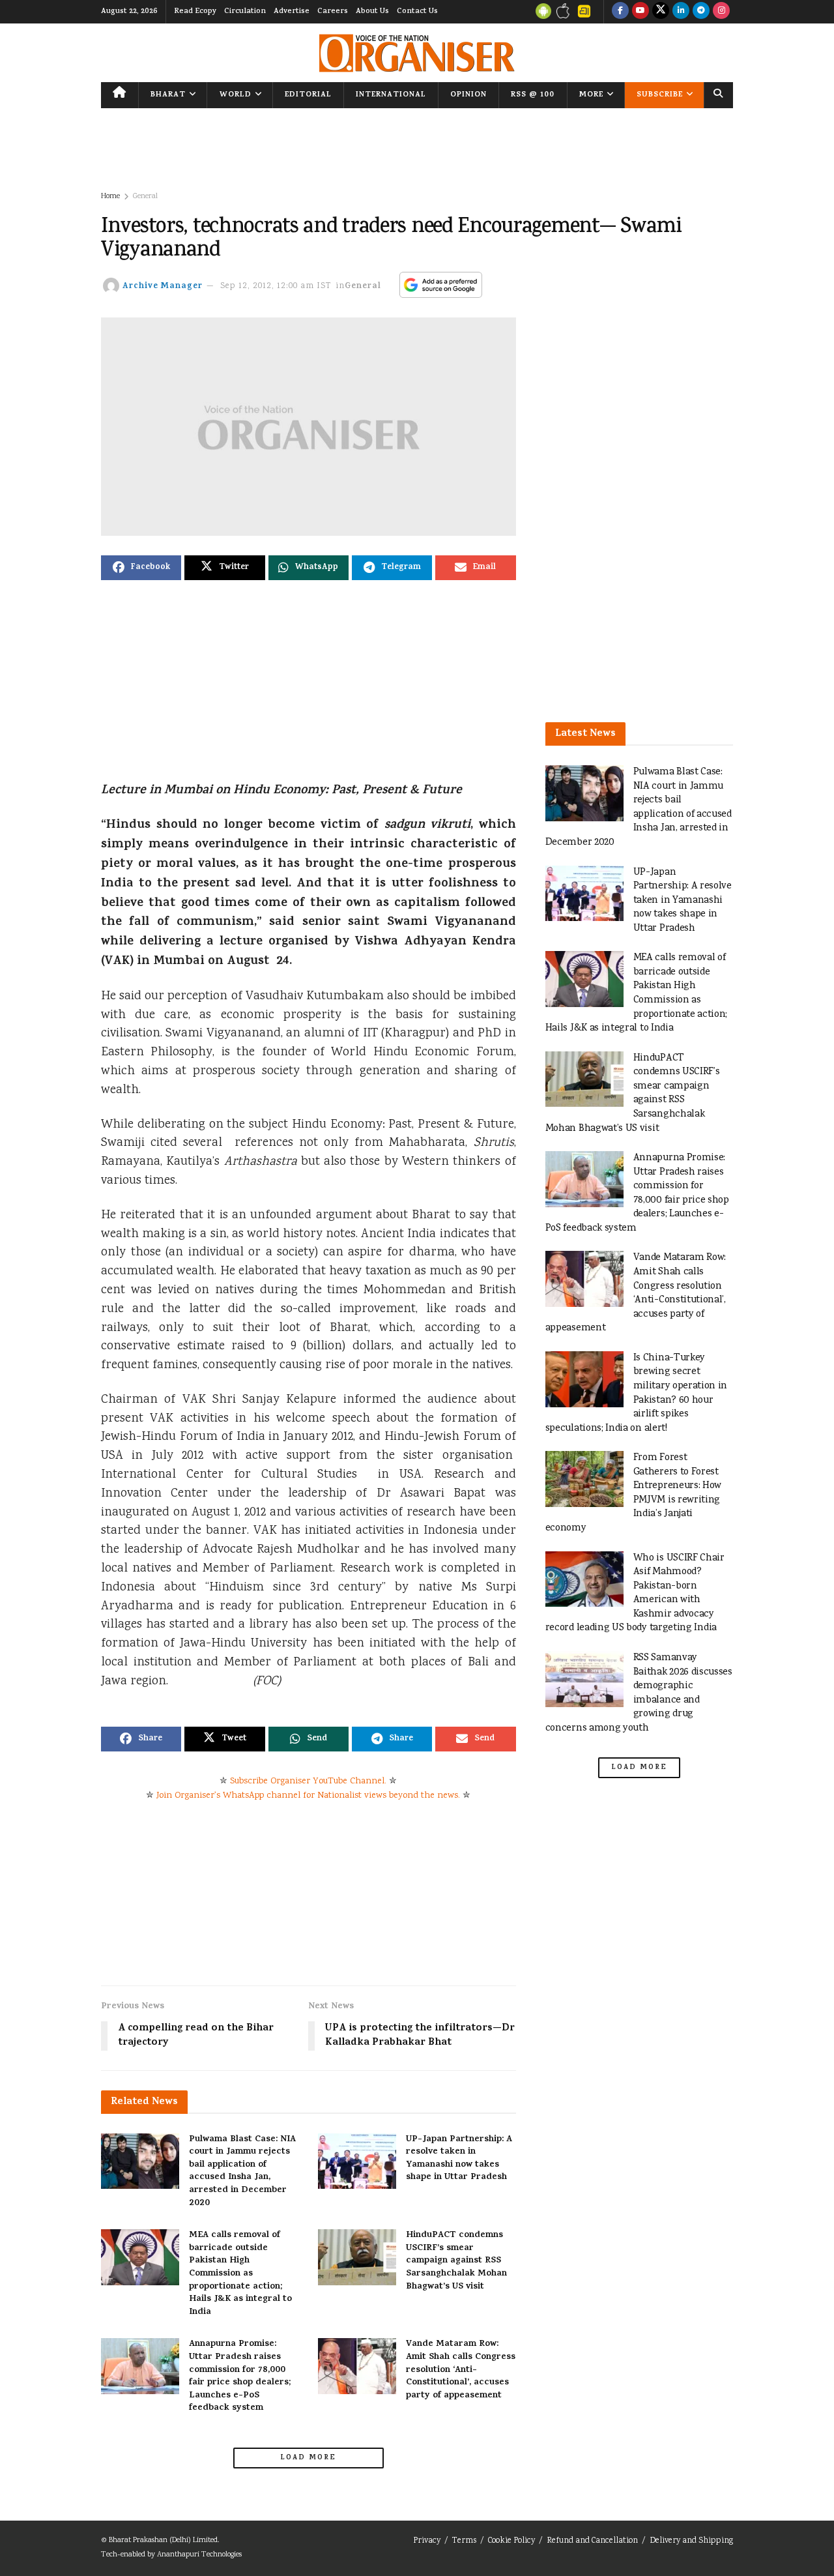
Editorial (308, 95)
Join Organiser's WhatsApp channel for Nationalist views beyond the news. (308, 1796)
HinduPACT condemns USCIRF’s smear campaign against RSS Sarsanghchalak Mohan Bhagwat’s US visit (456, 2261)
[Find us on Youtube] (640, 12)
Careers (333, 12)
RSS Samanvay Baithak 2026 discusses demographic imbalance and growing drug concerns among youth (639, 1693)
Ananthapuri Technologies (199, 2555)
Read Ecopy (195, 12)
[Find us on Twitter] (661, 12)
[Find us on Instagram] (721, 12)
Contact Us (417, 12)
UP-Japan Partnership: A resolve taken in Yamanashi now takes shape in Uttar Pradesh (459, 2159)
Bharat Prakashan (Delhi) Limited (163, 2540)
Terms (464, 2541)
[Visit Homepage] (417, 53)
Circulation (245, 12)
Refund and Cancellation (592, 2541)
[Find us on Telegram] (701, 12)
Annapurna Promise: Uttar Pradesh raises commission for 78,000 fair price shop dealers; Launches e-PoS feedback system (240, 2376)
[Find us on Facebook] (620, 12)
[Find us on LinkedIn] (681, 12)
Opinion (468, 95)
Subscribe (660, 95)
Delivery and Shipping (691, 2541)
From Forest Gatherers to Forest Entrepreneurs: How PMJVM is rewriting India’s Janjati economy (633, 1493)
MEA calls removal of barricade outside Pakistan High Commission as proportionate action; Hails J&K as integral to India (240, 2274)
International (391, 95)
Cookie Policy (511, 2541)
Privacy (427, 2541)
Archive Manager (163, 286)
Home (110, 197)
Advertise (292, 12)
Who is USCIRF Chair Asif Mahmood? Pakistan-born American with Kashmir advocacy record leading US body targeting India (635, 1593)
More (591, 95)
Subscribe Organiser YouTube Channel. (308, 1781)
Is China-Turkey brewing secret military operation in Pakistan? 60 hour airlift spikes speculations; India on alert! (637, 1393)
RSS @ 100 (533, 95)
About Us (372, 12)
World (236, 95)
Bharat (168, 95)
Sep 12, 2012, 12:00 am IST (276, 286)
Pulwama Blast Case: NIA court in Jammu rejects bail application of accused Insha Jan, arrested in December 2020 (242, 2172)
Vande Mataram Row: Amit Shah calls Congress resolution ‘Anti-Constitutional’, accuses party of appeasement (461, 2370)
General (145, 197)
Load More (308, 2458)
